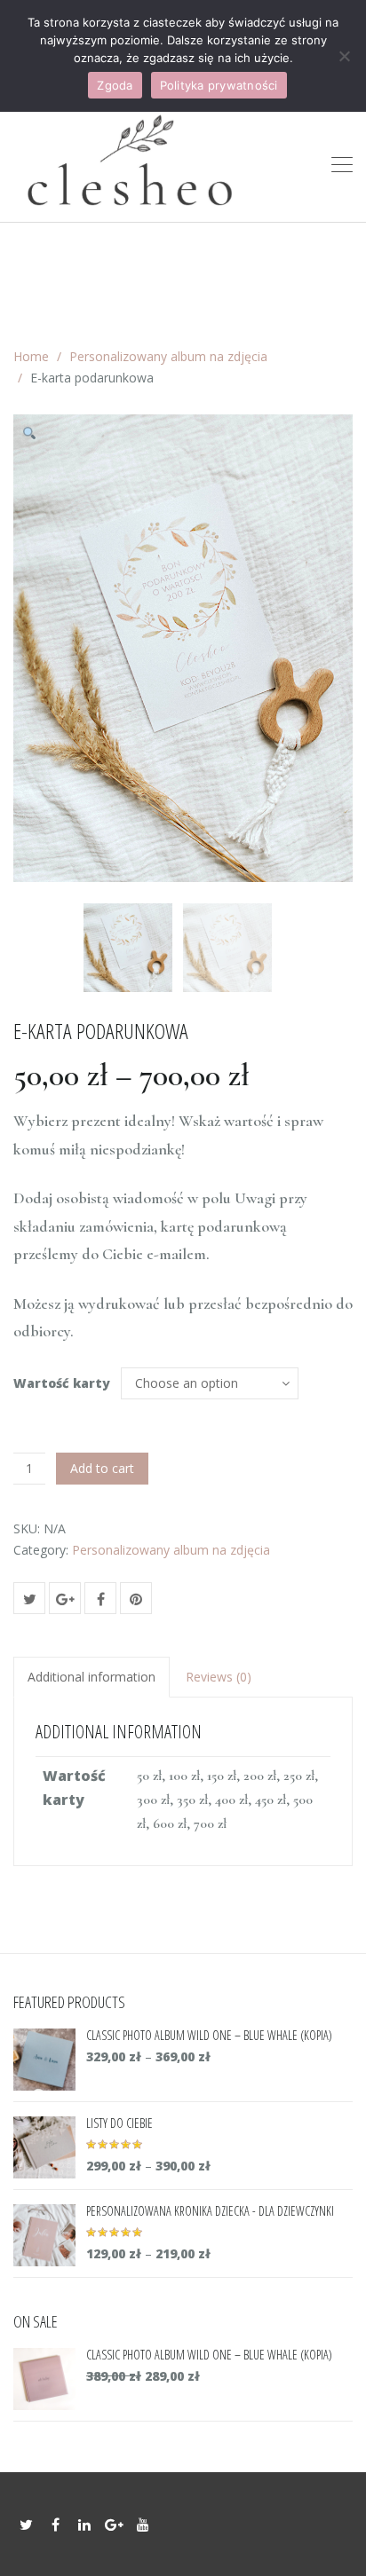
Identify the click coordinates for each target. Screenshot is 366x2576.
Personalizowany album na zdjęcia (168, 356)
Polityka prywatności (219, 85)
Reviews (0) (219, 1677)
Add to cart (102, 1468)
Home (31, 356)
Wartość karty (62, 1383)
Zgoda (115, 85)
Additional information (91, 1677)
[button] (36, 437)
